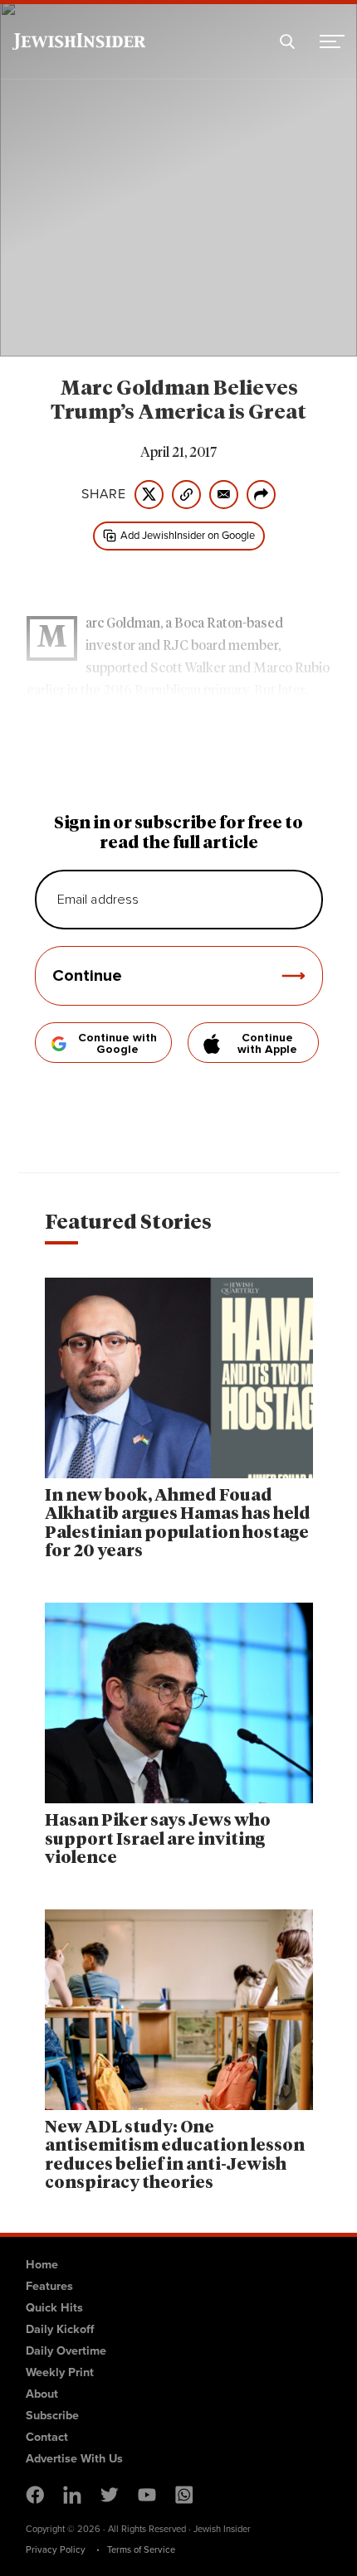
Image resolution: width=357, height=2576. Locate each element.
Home (42, 2264)
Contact (47, 2437)
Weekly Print (60, 2372)
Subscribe (52, 2415)
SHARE (104, 494)
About (42, 2394)
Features (49, 2286)
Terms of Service (141, 2549)
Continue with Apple (267, 1044)
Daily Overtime (66, 2350)
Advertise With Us (74, 2458)
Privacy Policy (56, 2549)
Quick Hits (54, 2307)
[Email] (224, 495)
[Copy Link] (186, 495)
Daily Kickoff (60, 2329)
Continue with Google (117, 1044)
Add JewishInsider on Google (188, 535)
